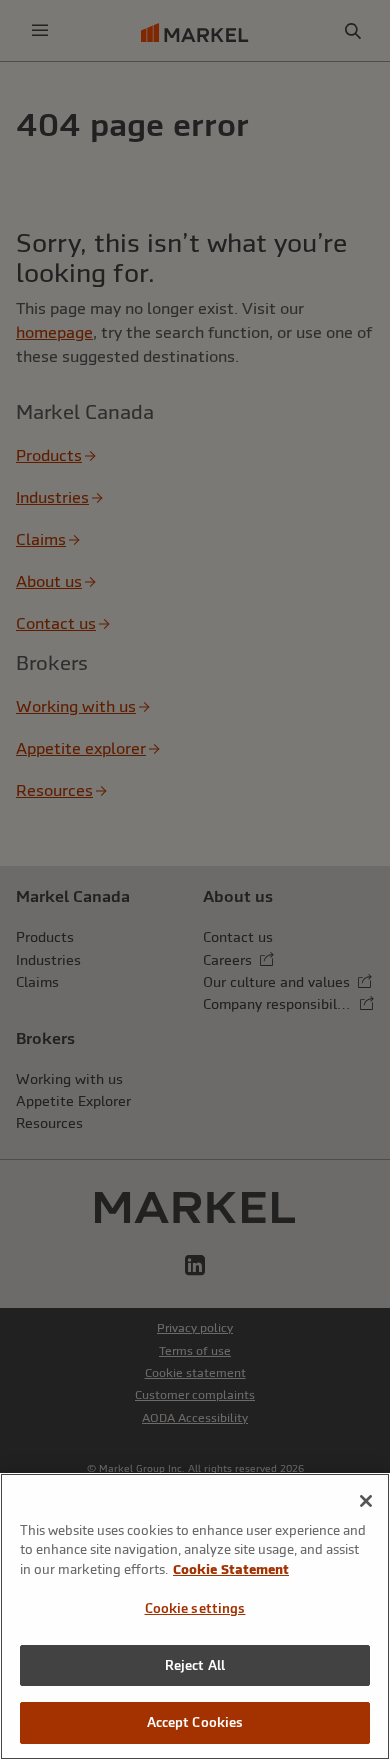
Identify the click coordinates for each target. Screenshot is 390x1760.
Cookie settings (195, 1608)
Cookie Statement (231, 1569)
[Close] (366, 1501)
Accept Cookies (195, 1722)
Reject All (195, 1665)
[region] (195, 1616)
